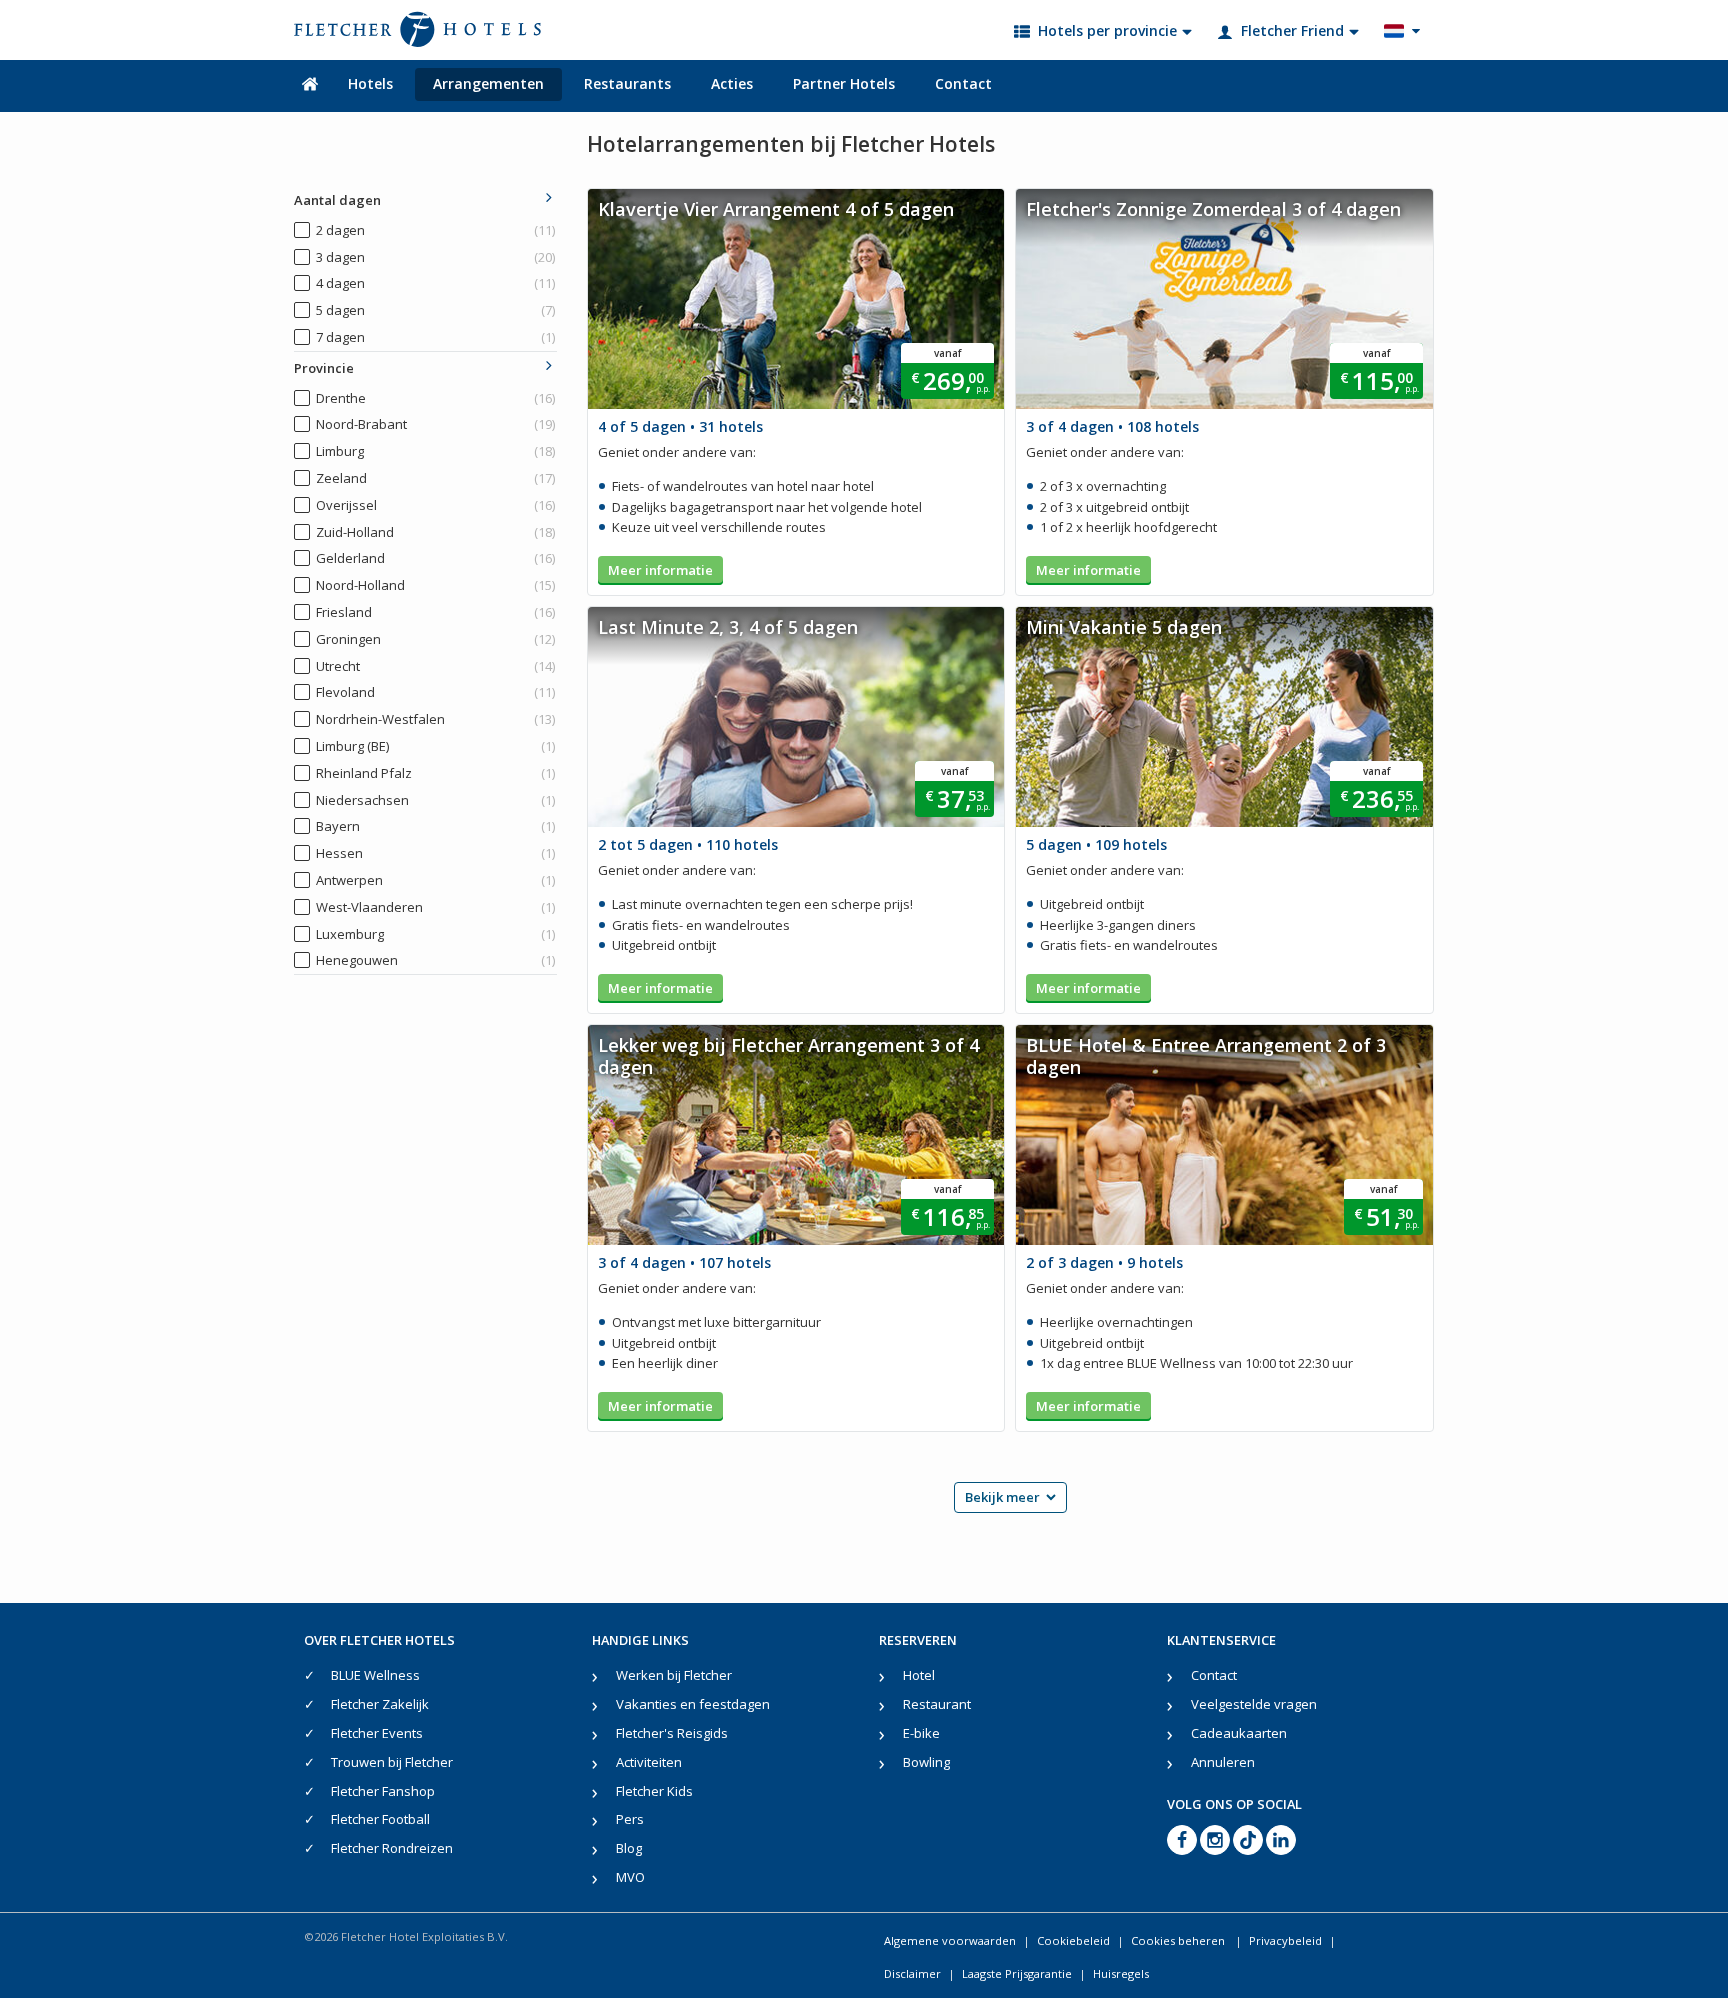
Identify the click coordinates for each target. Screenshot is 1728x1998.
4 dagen (435, 283)
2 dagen (435, 230)
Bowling (926, 1762)
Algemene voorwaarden (950, 1940)
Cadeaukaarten (1239, 1733)
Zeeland (435, 478)
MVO (630, 1877)
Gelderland (435, 558)
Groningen (435, 639)
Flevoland (435, 692)
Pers (630, 1819)
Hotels (370, 83)
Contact (963, 83)
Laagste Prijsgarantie (1017, 1973)
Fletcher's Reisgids (672, 1733)
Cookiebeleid (1073, 1940)
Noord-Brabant (435, 424)
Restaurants (627, 83)
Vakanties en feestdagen (693, 1704)
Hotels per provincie (1107, 30)
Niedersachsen (435, 800)
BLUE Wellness (375, 1675)
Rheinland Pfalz (435, 773)
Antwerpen (435, 880)
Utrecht (435, 666)
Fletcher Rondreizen (392, 1848)
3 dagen (435, 257)
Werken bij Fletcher (674, 1675)
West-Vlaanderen (435, 907)
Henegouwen (435, 960)
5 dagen (435, 310)
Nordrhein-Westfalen (435, 719)
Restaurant (937, 1704)
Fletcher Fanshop (383, 1791)
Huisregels (1121, 1973)
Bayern (435, 826)
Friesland (435, 612)
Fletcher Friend (1292, 30)
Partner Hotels (844, 83)
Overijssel (435, 505)
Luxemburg (435, 934)
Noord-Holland (435, 585)
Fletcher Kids (654, 1791)
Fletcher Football (380, 1819)
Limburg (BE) (435, 746)
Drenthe (435, 398)
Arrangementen (488, 83)
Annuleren (1223, 1762)
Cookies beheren (1179, 1940)
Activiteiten (649, 1762)
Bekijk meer (1002, 1497)
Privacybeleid (1285, 1940)
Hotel (919, 1675)
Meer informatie (660, 570)
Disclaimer (912, 1973)
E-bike (921, 1733)
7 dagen (435, 337)
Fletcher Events (377, 1733)
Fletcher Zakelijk (380, 1704)
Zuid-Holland (435, 532)
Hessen (435, 853)
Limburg (435, 451)
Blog (629, 1848)
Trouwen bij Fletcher (392, 1762)
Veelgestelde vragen (1254, 1704)
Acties (732, 83)
